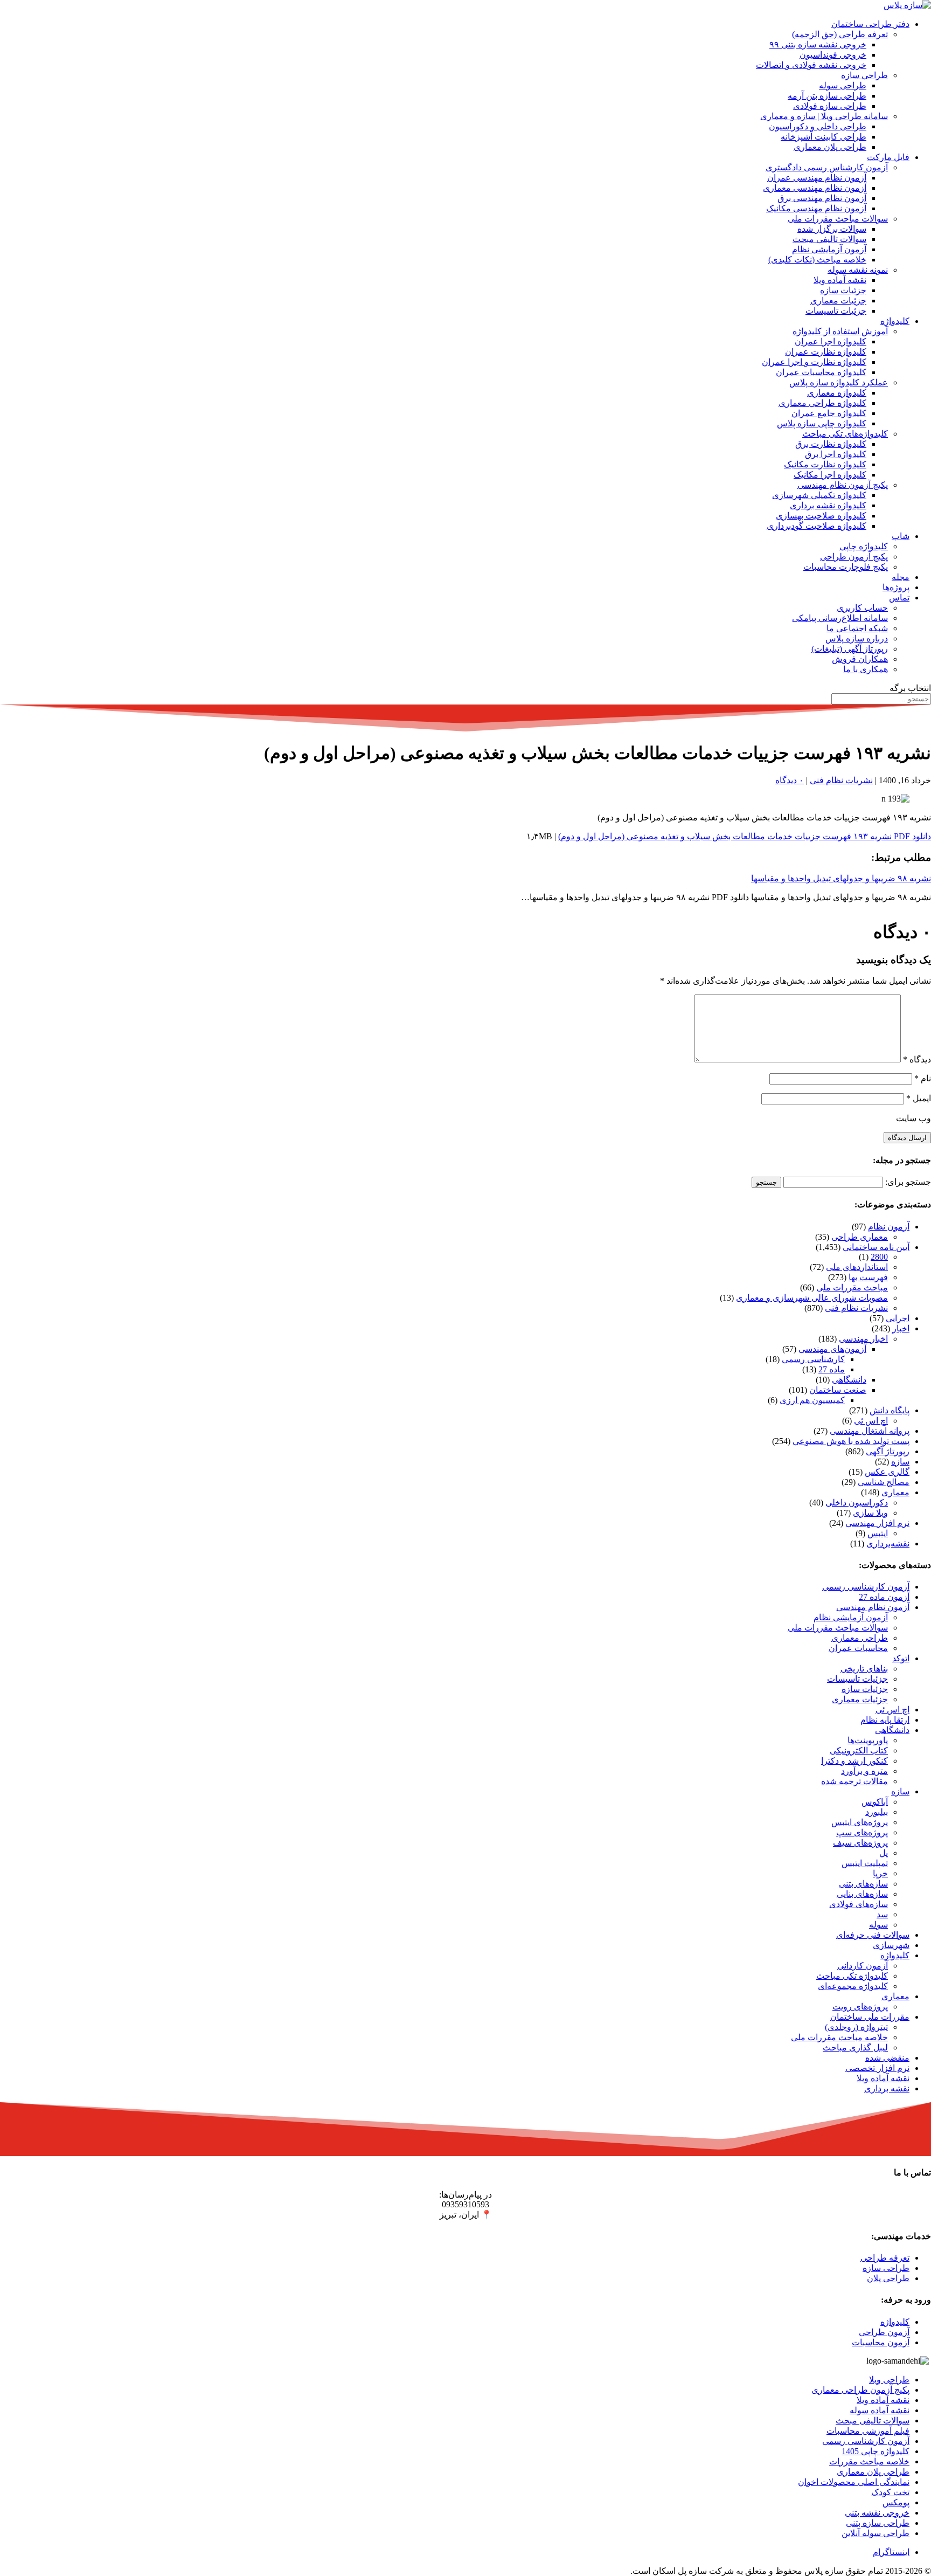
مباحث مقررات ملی (852, 1287)
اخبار (901, 1328)
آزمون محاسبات (881, 2342)
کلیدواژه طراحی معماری (822, 403)
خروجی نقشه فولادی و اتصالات (811, 65)
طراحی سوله (843, 85)
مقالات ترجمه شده (854, 1781)
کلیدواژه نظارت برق (831, 444)
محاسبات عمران (858, 1648)
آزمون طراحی (884, 2332)
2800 (879, 1257)
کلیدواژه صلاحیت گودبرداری (817, 526)
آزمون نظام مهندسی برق (822, 198)
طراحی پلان (888, 2278)
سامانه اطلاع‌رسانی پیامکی (840, 618)
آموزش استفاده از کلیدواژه (840, 331)
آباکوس (875, 1802)
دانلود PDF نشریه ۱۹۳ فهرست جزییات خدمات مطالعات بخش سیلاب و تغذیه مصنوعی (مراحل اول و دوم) (745, 836)
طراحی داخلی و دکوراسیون (818, 126)
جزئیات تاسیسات (836, 311)
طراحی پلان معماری (830, 147)
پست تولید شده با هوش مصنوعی (851, 1441)
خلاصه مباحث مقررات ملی (839, 2037)
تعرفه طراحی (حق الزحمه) (840, 34)
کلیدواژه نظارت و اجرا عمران (814, 362)
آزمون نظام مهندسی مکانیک (816, 208)
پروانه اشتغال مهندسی (870, 1431)
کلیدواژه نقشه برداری (828, 505)
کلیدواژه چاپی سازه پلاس (822, 423)
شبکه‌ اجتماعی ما (857, 628)
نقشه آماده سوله (880, 2410)
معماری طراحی (860, 1237)
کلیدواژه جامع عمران (829, 413)
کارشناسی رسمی (813, 1359)
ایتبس (878, 1533)
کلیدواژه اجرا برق (836, 454)
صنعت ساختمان (838, 1390)
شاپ (901, 536)
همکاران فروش (860, 659)
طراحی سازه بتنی (878, 2523)
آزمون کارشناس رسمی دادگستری (827, 167)
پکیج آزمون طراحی (854, 557)
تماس (899, 598)
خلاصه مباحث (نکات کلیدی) (817, 260)
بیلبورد (877, 1812)
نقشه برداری (887, 2088)
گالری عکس (887, 1472)
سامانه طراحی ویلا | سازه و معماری (824, 116)
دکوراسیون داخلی (857, 1503)
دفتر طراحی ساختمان (870, 24)
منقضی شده (887, 2058)
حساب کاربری (862, 608)
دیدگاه (917, 1059)
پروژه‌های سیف (860, 1843)
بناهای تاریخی (864, 1669)
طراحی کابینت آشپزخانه (824, 137)
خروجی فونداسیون (833, 55)
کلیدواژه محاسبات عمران (821, 372)
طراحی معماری (860, 1638)
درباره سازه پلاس (857, 638)
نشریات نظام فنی (841, 780)
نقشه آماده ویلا (840, 280)
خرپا (880, 1873)
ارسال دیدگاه (907, 1138)
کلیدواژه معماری (837, 393)
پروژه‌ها (896, 587)
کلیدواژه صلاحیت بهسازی (821, 516)
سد (882, 1914)
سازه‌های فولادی (859, 1904)
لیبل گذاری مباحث (855, 2047)
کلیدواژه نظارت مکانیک (825, 464)
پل (884, 1853)
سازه (900, 1462)
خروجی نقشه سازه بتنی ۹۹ (818, 44)
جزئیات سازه (843, 290)
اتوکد (901, 1658)
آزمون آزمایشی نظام (829, 249)
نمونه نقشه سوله (858, 270)
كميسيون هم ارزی (812, 1400)
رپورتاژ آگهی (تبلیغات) (850, 649)
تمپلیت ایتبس (865, 1863)
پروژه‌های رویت (860, 2007)
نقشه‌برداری (888, 1543)
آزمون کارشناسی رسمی (866, 1587)
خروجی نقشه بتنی (877, 2513)
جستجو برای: (908, 1182)
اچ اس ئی (871, 1421)
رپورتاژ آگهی (888, 1451)
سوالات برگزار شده (832, 229)
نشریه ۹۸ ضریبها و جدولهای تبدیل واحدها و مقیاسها (841, 878)
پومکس (896, 2502)
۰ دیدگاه (790, 780)
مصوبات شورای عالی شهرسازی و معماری (812, 1298)
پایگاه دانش (890, 1410)
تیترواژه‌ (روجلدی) (856, 2027)
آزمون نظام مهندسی (873, 1607)
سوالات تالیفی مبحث (829, 239)
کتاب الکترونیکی (859, 1750)
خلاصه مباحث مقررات (869, 2461)
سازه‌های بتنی (863, 1884)
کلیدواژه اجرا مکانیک (830, 475)
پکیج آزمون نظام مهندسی (843, 485)
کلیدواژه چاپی (864, 546)
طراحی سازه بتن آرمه (827, 96)
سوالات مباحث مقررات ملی (838, 219)
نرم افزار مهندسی (877, 1523)
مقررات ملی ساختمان (870, 2017)
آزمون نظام (889, 1227)
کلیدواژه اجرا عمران (831, 341)
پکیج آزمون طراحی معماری (860, 2390)
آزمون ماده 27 (884, 1597)
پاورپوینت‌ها (868, 1740)
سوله (878, 1925)
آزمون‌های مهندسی (832, 1349)
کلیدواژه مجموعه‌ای (853, 1986)
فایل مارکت (888, 157)
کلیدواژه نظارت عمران (826, 352)
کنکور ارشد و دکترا (854, 1761)
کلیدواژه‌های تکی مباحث (845, 434)
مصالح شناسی (884, 1482)
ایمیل (919, 1098)
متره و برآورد (864, 1771)
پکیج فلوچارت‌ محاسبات (846, 567)
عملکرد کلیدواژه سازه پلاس (839, 382)
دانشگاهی (849, 1380)
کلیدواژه (895, 321)
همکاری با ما (866, 669)
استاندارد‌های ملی (857, 1267)
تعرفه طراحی (885, 2258)
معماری (895, 1492)
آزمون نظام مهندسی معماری (815, 188)
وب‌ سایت (913, 1118)
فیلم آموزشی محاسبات (868, 2431)
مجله (901, 577)
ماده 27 (832, 1369)
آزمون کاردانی (863, 1966)
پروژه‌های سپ (862, 1832)
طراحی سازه (864, 75)
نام (923, 1078)
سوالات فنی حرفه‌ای (873, 1935)
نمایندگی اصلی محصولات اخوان (854, 2482)
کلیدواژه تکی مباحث (852, 1976)
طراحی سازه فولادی (830, 106)
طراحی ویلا (889, 2380)
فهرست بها (868, 1277)
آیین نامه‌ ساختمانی (876, 1247)
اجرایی (898, 1318)
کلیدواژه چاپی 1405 (876, 2451)
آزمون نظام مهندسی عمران (817, 178)
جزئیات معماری (838, 301)
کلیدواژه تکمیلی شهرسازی (819, 495)
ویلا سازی (870, 1513)
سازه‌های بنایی (862, 1894)
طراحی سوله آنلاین (876, 2533)
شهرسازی (891, 1945)
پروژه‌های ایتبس (860, 1822)
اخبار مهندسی (863, 1339)
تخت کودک (890, 2492)
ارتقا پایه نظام (885, 1720)
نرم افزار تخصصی (877, 2068)
